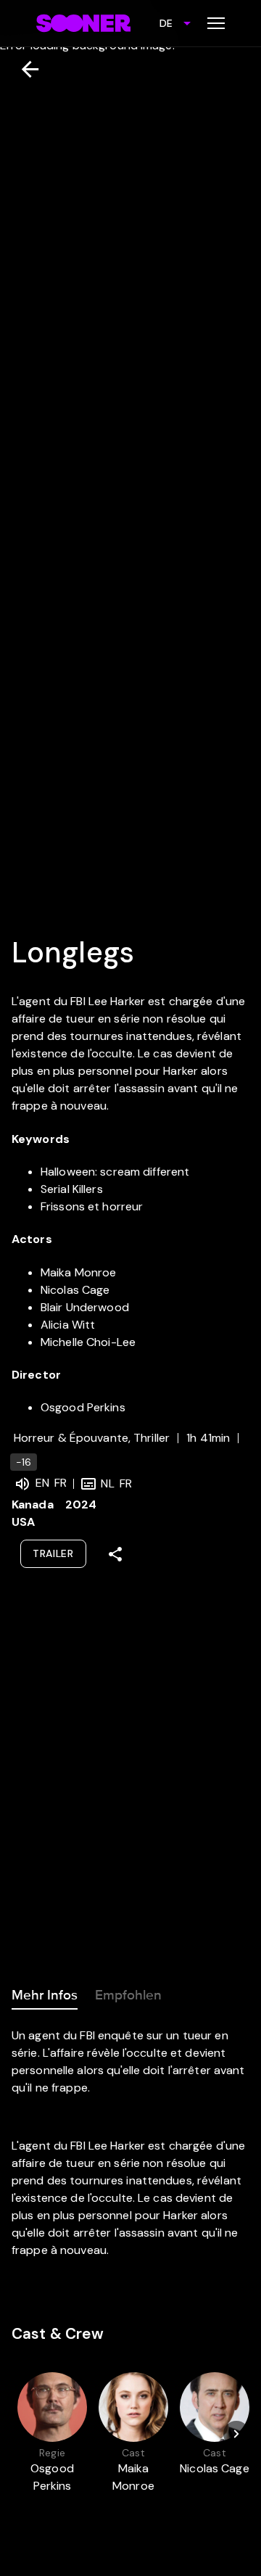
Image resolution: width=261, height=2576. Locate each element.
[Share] (115, 1554)
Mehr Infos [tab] (45, 1995)
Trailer (53, 1553)
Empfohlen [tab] (128, 1995)
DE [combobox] (166, 23)
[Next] (236, 2434)
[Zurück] (24, 69)
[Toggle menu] (216, 23)
